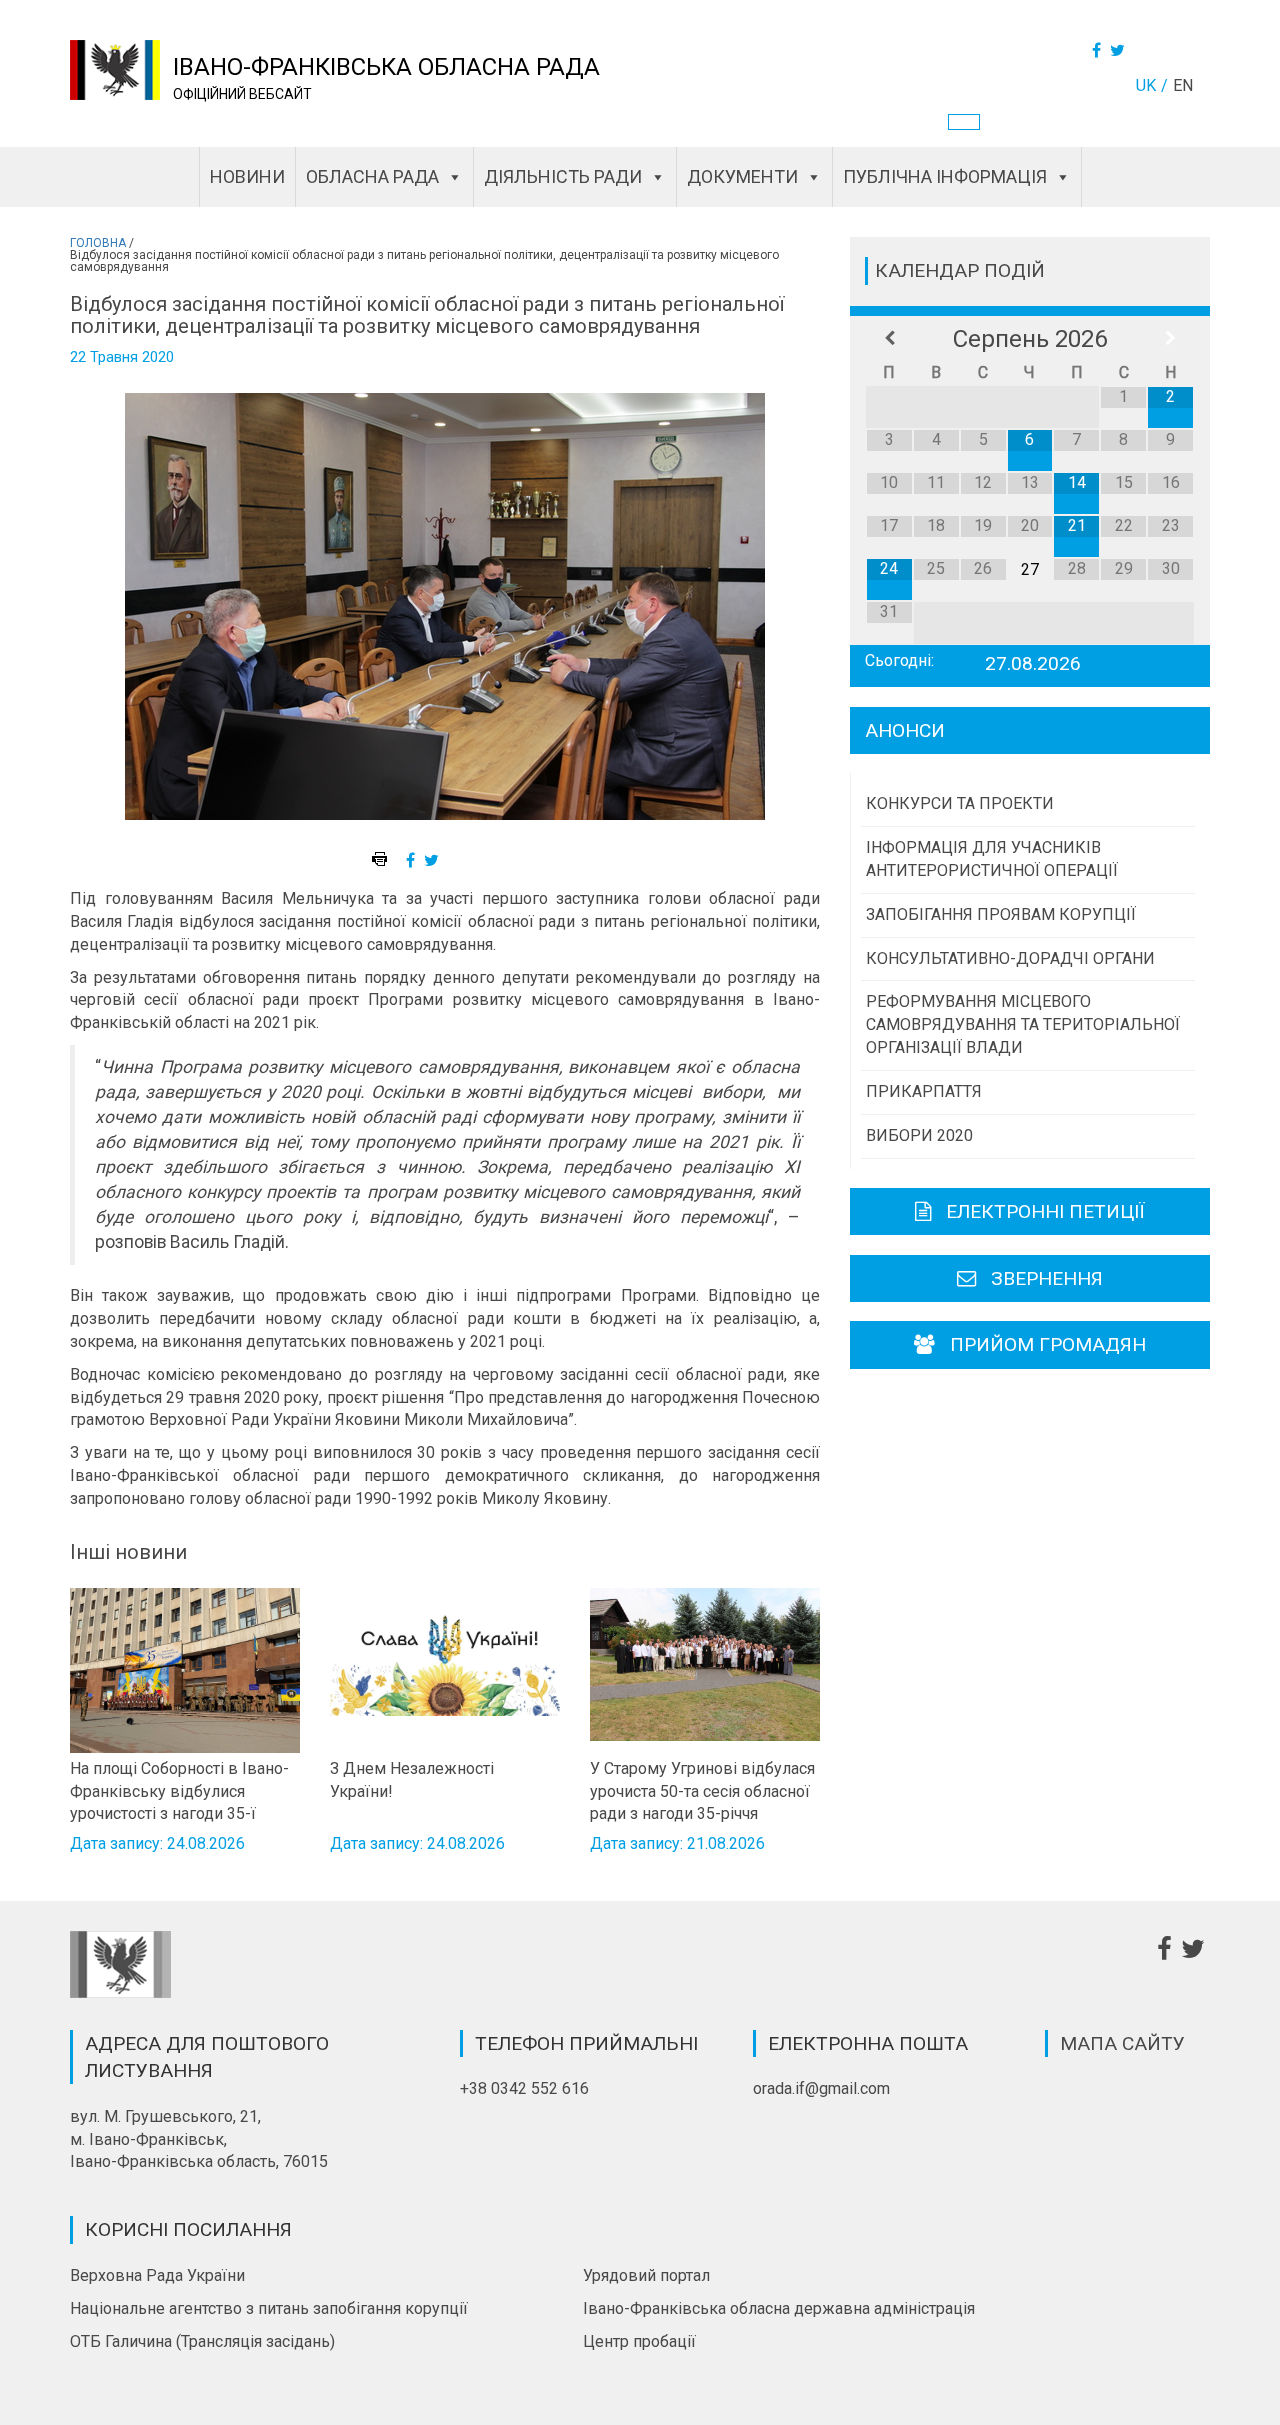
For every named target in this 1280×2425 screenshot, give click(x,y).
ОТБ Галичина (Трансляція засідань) (202, 2341)
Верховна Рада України (157, 2275)
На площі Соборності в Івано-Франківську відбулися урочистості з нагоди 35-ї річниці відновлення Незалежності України (179, 1791)
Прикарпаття (924, 1091)
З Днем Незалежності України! (412, 1780)
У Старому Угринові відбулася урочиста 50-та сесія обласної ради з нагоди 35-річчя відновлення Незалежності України (702, 1791)
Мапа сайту (1122, 2043)
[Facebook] (1099, 50)
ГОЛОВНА (98, 243)
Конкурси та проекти (960, 803)
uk (1146, 85)
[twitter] (434, 860)
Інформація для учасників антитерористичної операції (992, 859)
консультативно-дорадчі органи (1010, 958)
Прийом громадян (1048, 1344)
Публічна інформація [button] (945, 176)
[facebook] (413, 860)
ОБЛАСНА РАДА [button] (372, 176)
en (1183, 85)
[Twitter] (1120, 50)
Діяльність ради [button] (563, 176)
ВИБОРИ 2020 (919, 1135)
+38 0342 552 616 (524, 2088)
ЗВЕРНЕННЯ (1047, 1278)
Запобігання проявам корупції (1001, 914)
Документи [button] (742, 176)
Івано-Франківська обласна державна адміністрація (779, 2308)
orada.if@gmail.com (821, 2088)
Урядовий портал (646, 2275)
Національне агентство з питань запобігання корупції (269, 2308)
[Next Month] (1170, 339)
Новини (247, 176)
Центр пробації (639, 2341)
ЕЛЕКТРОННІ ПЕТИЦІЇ (1045, 1211)
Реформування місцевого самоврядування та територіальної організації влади (1023, 1024)
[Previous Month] (889, 339)
